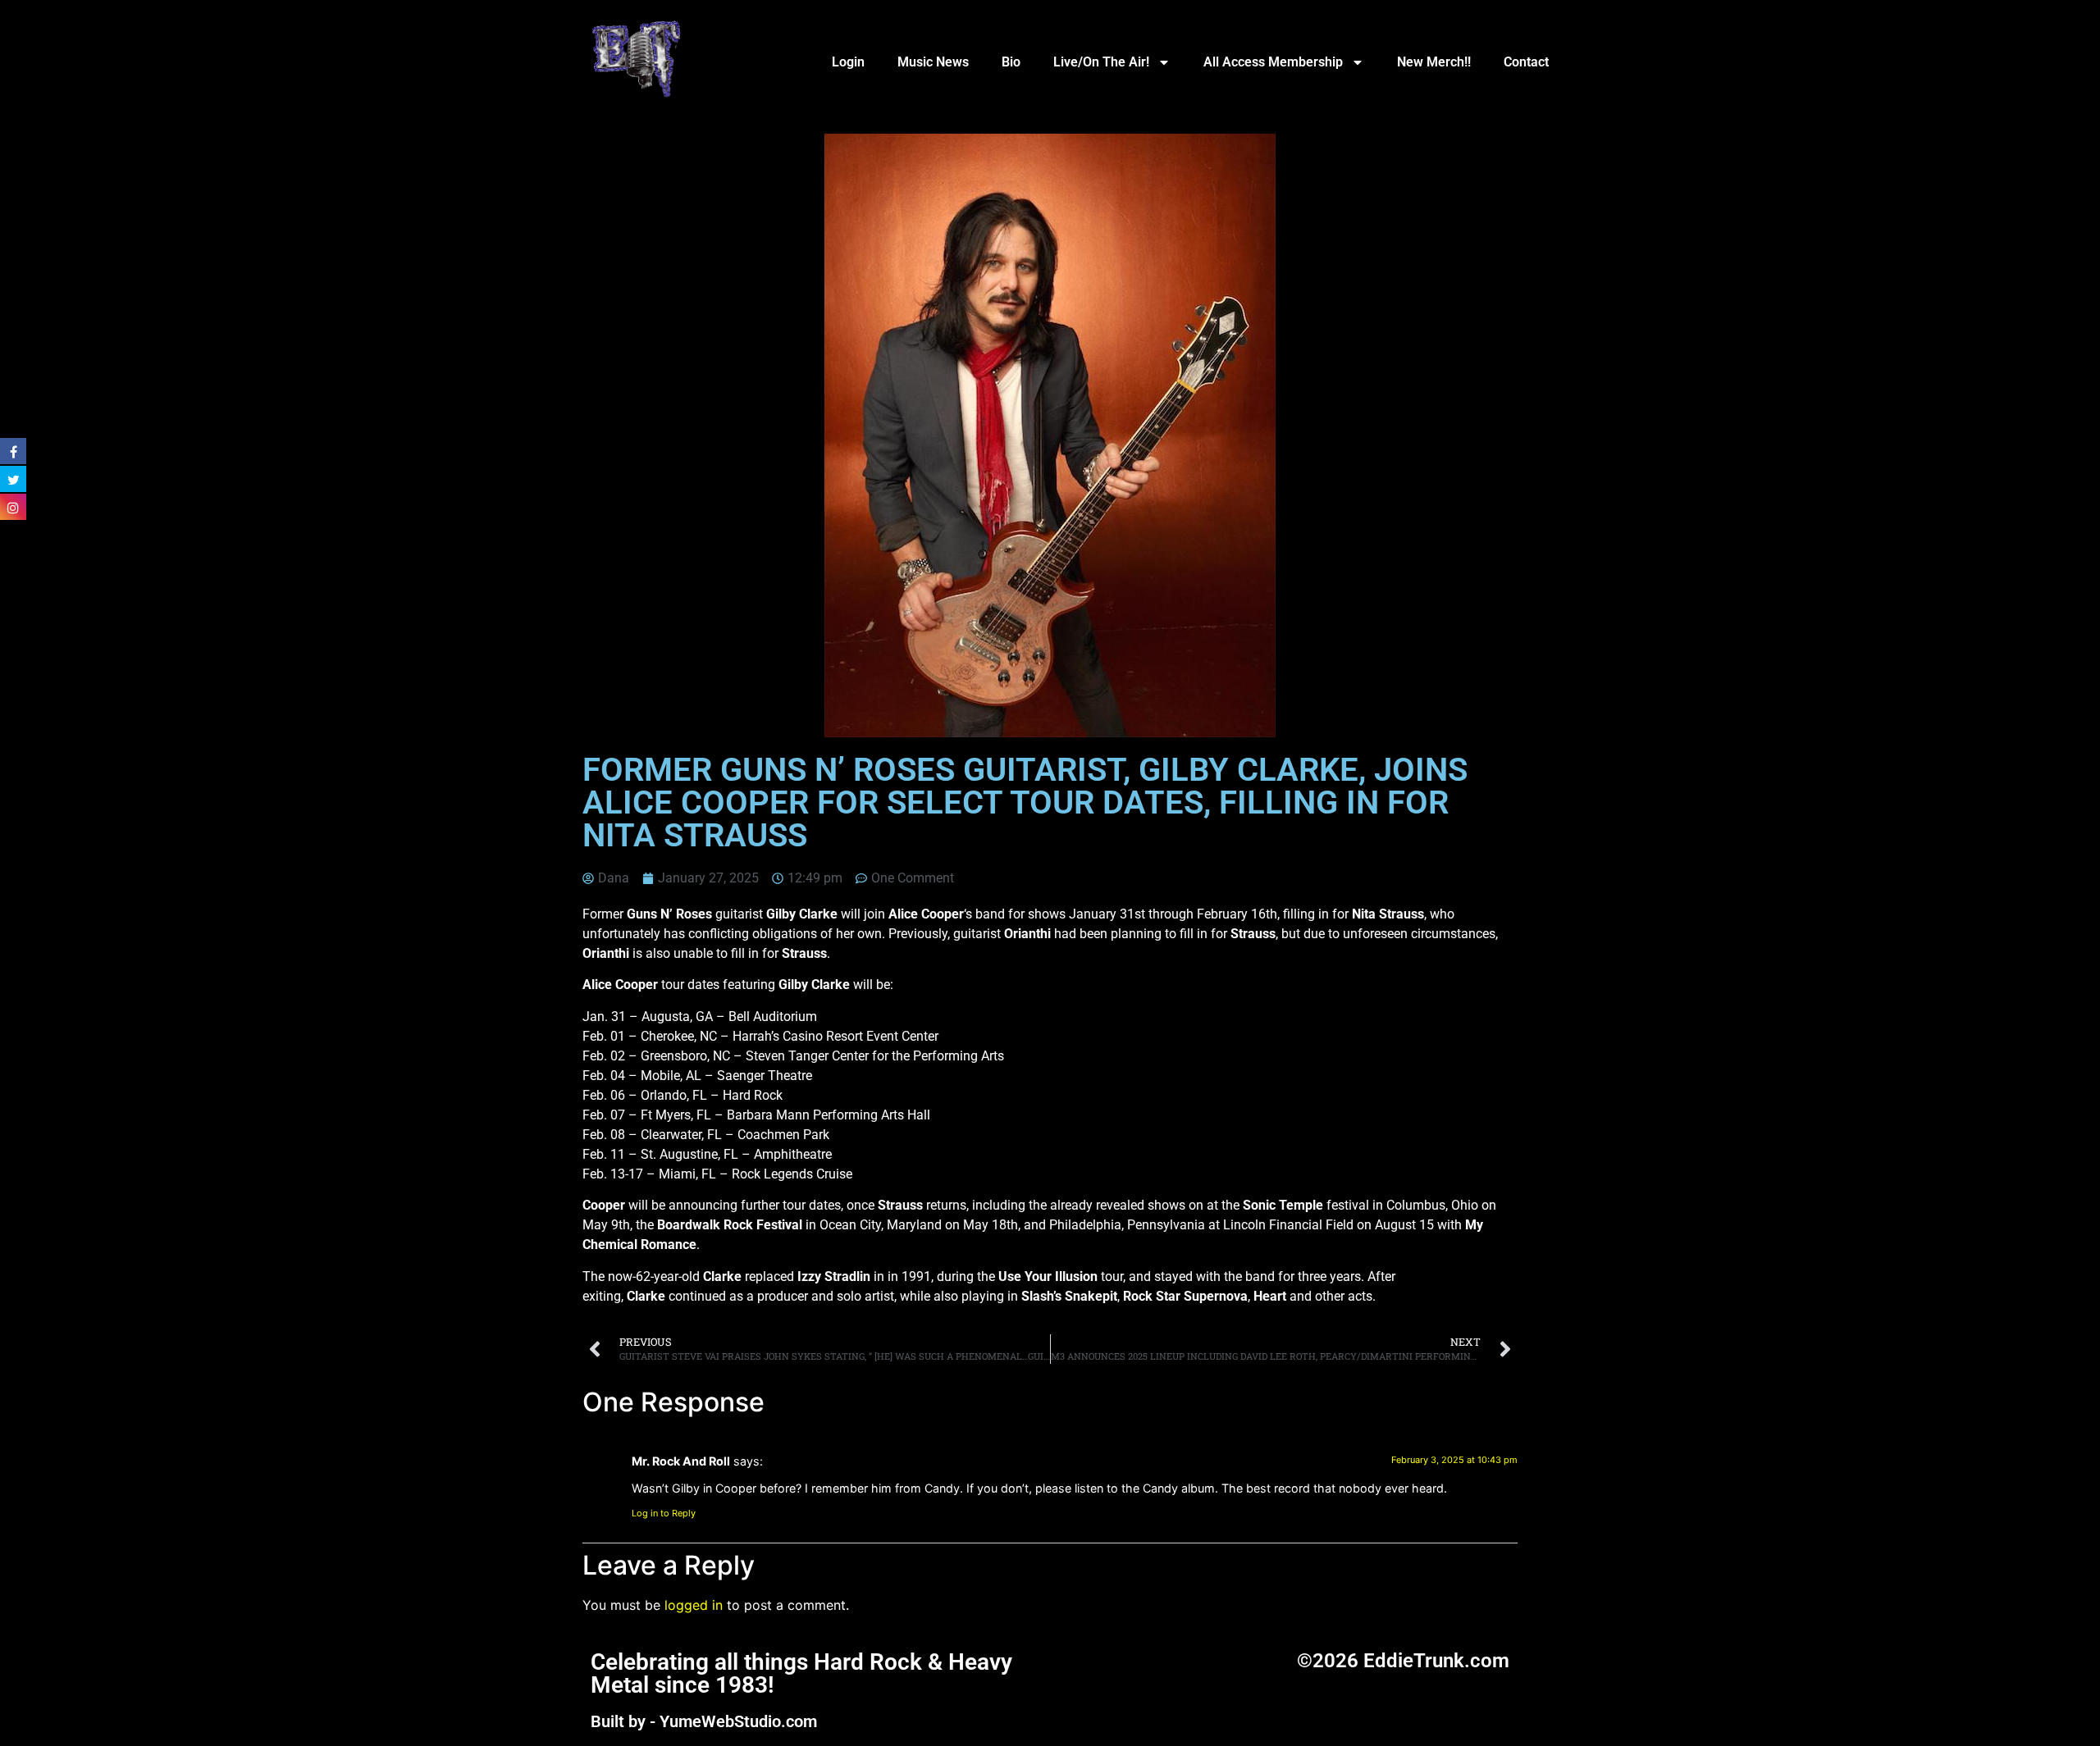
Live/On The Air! (1101, 62)
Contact (1526, 62)
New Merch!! (1434, 62)
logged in (694, 1605)
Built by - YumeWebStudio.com (704, 1721)
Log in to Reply (664, 1513)
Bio (1011, 62)
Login (848, 62)
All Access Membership (1273, 62)
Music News (933, 62)
